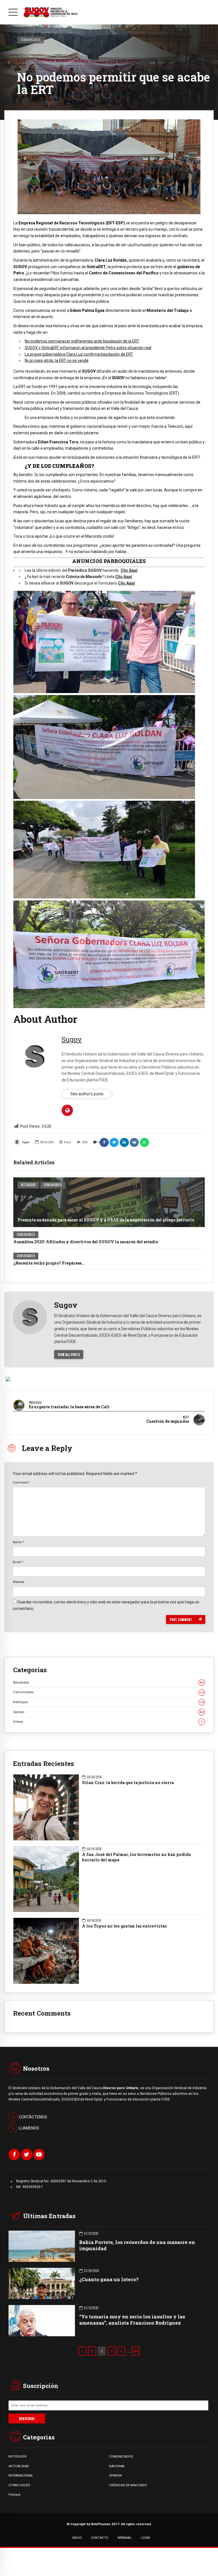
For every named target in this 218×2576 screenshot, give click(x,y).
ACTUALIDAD (19, 2466)
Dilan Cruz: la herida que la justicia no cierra (128, 1783)
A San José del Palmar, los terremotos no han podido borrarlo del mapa (137, 1857)
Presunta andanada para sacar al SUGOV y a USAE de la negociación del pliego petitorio (106, 1220)
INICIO (77, 2538)
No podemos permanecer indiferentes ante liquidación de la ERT (82, 341)
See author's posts (87, 1094)
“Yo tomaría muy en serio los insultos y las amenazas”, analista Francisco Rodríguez (132, 2320)
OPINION (115, 2475)
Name (18, 1542)
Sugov (26, 1142)
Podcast (14, 2494)
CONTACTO (100, 2538)
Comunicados (31, 40)
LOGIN (145, 2538)
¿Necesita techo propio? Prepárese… (49, 1263)
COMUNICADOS (121, 2456)
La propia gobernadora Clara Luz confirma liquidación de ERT (79, 354)
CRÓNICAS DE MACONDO (128, 2485)
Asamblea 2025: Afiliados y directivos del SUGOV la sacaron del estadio (86, 1242)
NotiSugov (108, 1702)
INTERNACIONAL (21, 2475)
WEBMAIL (125, 2538)
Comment (21, 1482)
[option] (109, 167)
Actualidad (28, 1185)
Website (18, 1582)
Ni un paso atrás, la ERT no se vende (57, 360)
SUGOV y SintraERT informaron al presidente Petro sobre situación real (88, 348)
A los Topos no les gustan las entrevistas (124, 1926)
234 (136, 2351)
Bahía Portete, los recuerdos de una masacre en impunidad (137, 2245)
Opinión (108, 1712)
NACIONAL (117, 2466)
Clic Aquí (129, 570)
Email (18, 1562)
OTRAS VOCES (19, 2485)
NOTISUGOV (18, 2456)
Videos (108, 1722)
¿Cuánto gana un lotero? (109, 2279)
